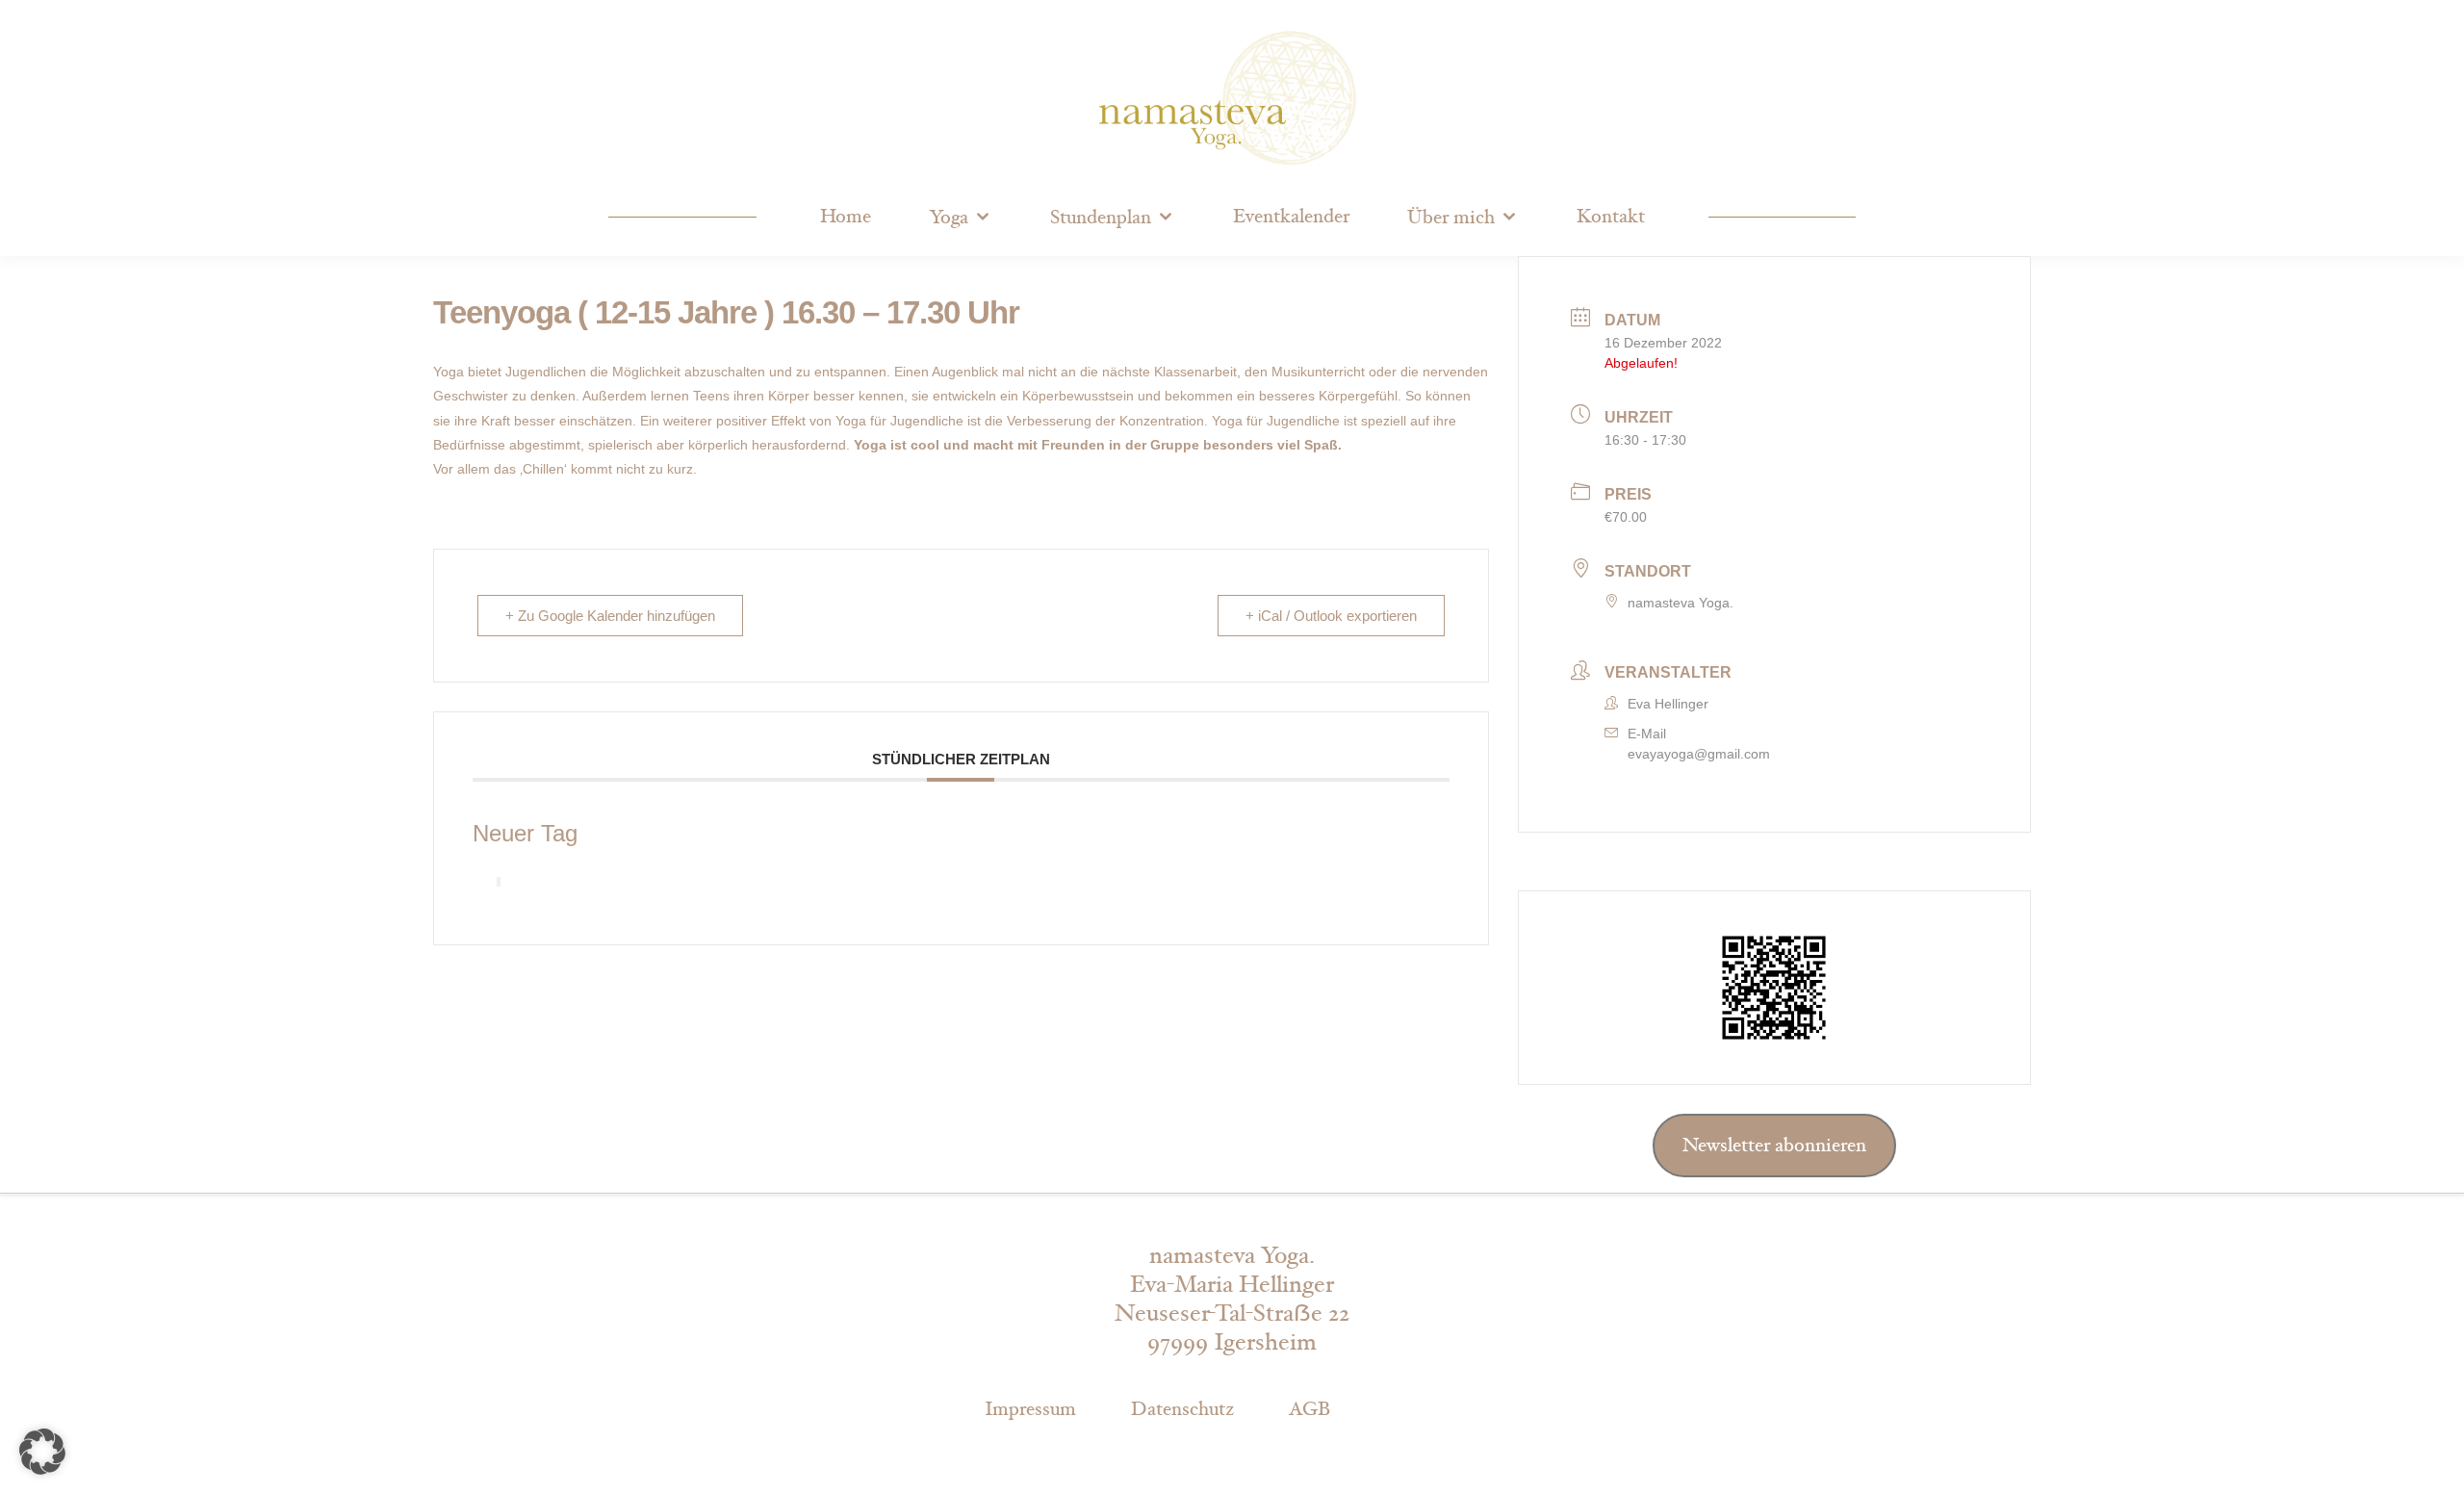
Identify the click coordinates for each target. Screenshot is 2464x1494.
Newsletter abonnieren (1774, 1146)
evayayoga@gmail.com (1699, 754)
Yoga (949, 218)
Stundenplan (1101, 218)
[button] (42, 1452)
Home (846, 217)
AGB (1309, 1409)
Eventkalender (1291, 217)
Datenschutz (1182, 1409)
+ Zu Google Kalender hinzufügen (610, 616)
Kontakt (1611, 217)
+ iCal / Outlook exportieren (1331, 616)
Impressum (1030, 1409)
